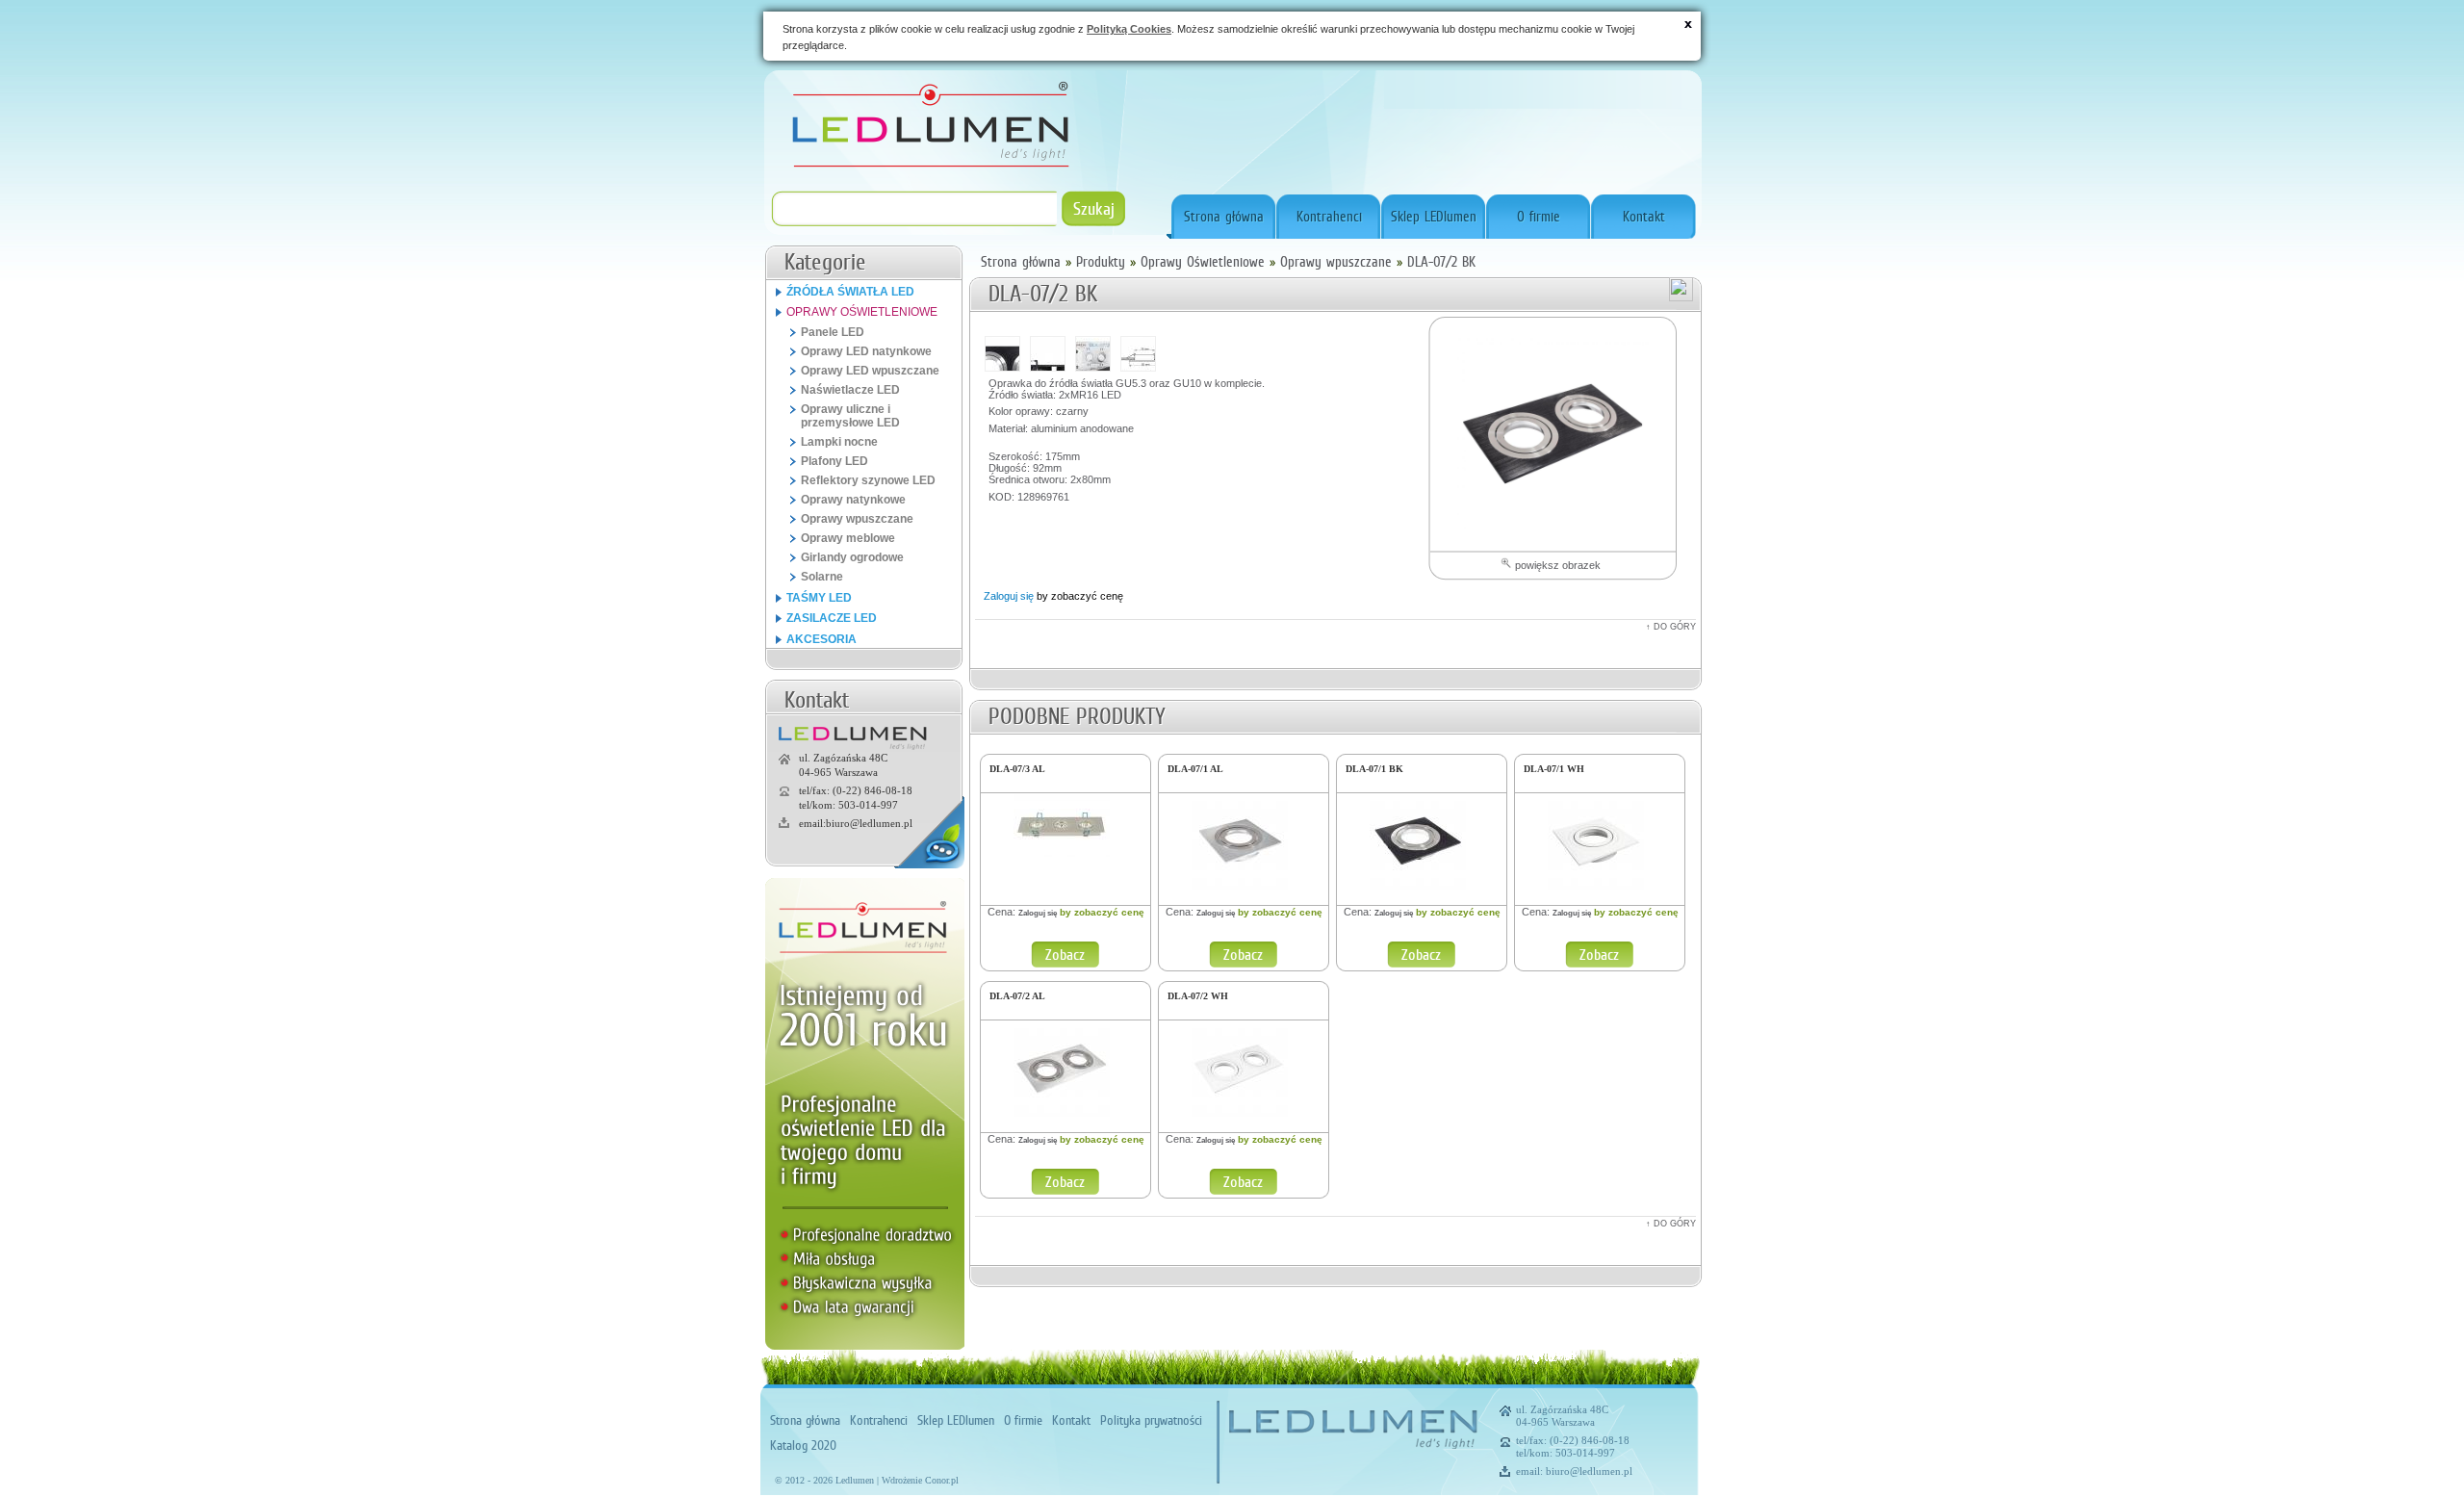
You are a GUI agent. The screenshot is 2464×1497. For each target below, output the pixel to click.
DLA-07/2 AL (1017, 996)
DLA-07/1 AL (1195, 769)
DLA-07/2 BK (1441, 262)
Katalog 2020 (803, 1445)
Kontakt (1644, 217)
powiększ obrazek (1556, 565)
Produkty (1101, 262)
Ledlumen (855, 1480)
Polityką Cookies (1129, 29)
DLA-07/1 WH (1554, 769)
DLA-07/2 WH (1198, 996)
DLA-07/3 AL (1017, 769)
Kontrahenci (1329, 217)
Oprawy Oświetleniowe (1203, 262)
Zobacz (1065, 955)
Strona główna (1224, 217)
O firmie (1539, 217)
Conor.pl (942, 1480)
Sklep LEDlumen (1434, 217)
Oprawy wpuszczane (1336, 262)
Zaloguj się (1009, 596)
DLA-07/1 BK (1374, 769)
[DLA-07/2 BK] (1553, 432)
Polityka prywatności (1151, 1420)
